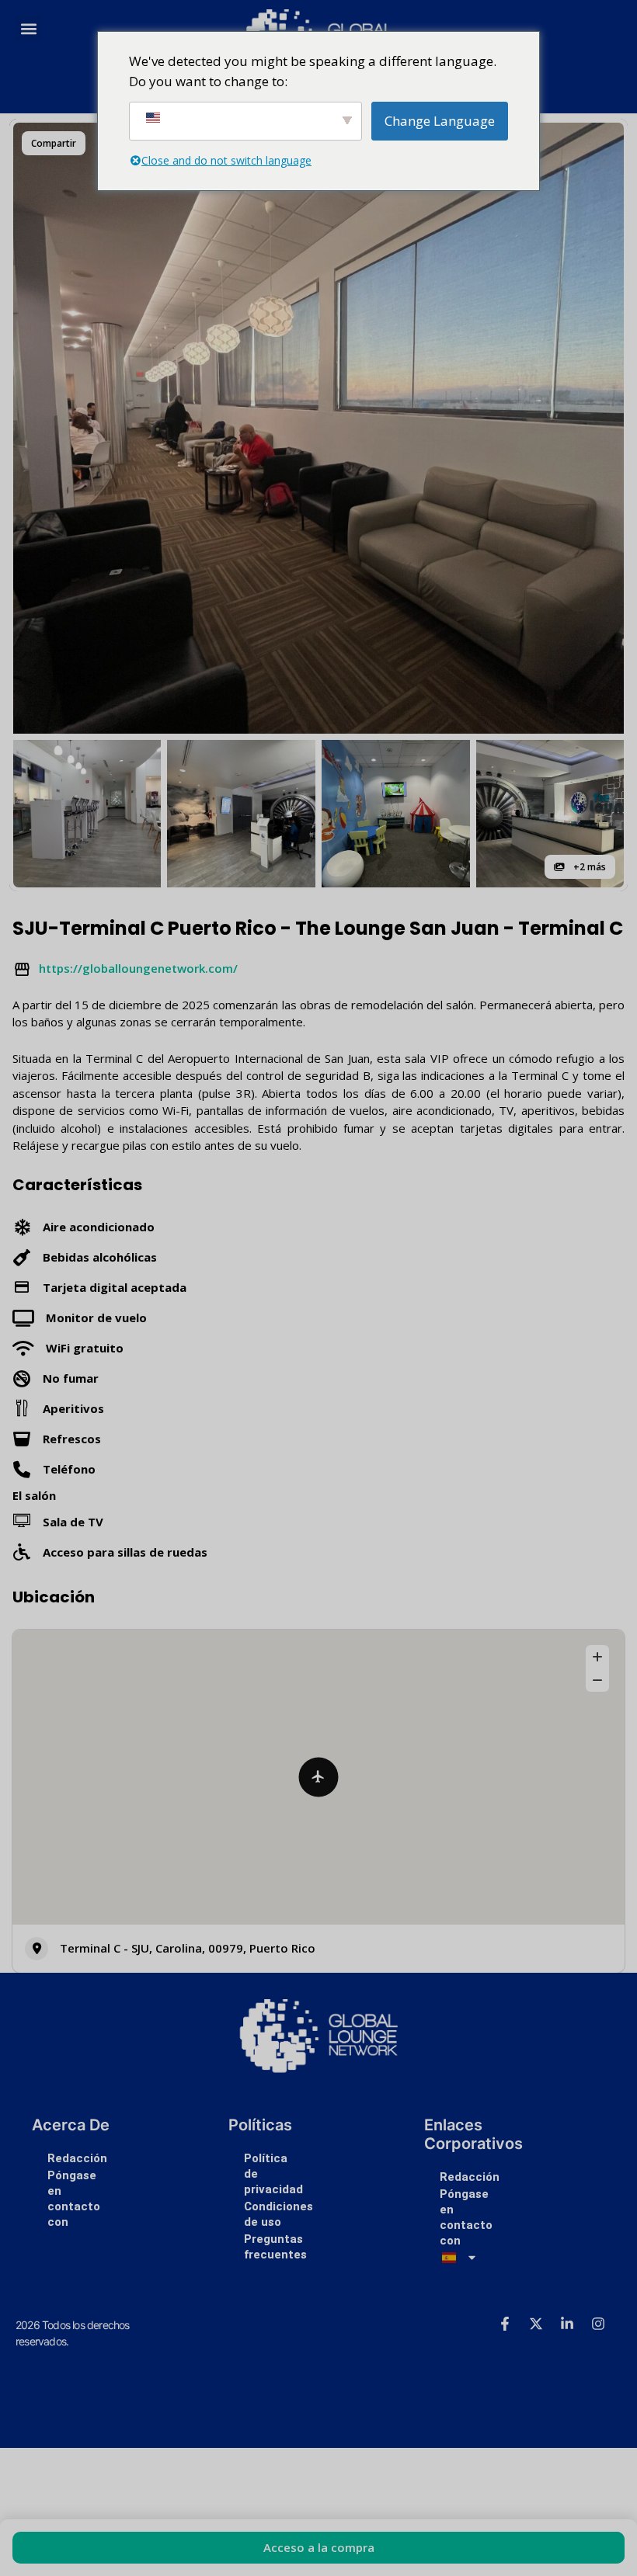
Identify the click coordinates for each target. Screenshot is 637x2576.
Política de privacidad (273, 2174)
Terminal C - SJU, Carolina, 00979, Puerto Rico (188, 1948)
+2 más (588, 867)
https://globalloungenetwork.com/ (138, 968)
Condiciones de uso (278, 2214)
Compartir (54, 143)
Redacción (77, 2158)
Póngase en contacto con (74, 2199)
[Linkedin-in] (567, 2324)
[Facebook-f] (505, 2324)
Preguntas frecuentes (275, 2247)
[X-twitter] (536, 2324)
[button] (28, 28)
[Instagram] (598, 2324)
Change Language (440, 121)
